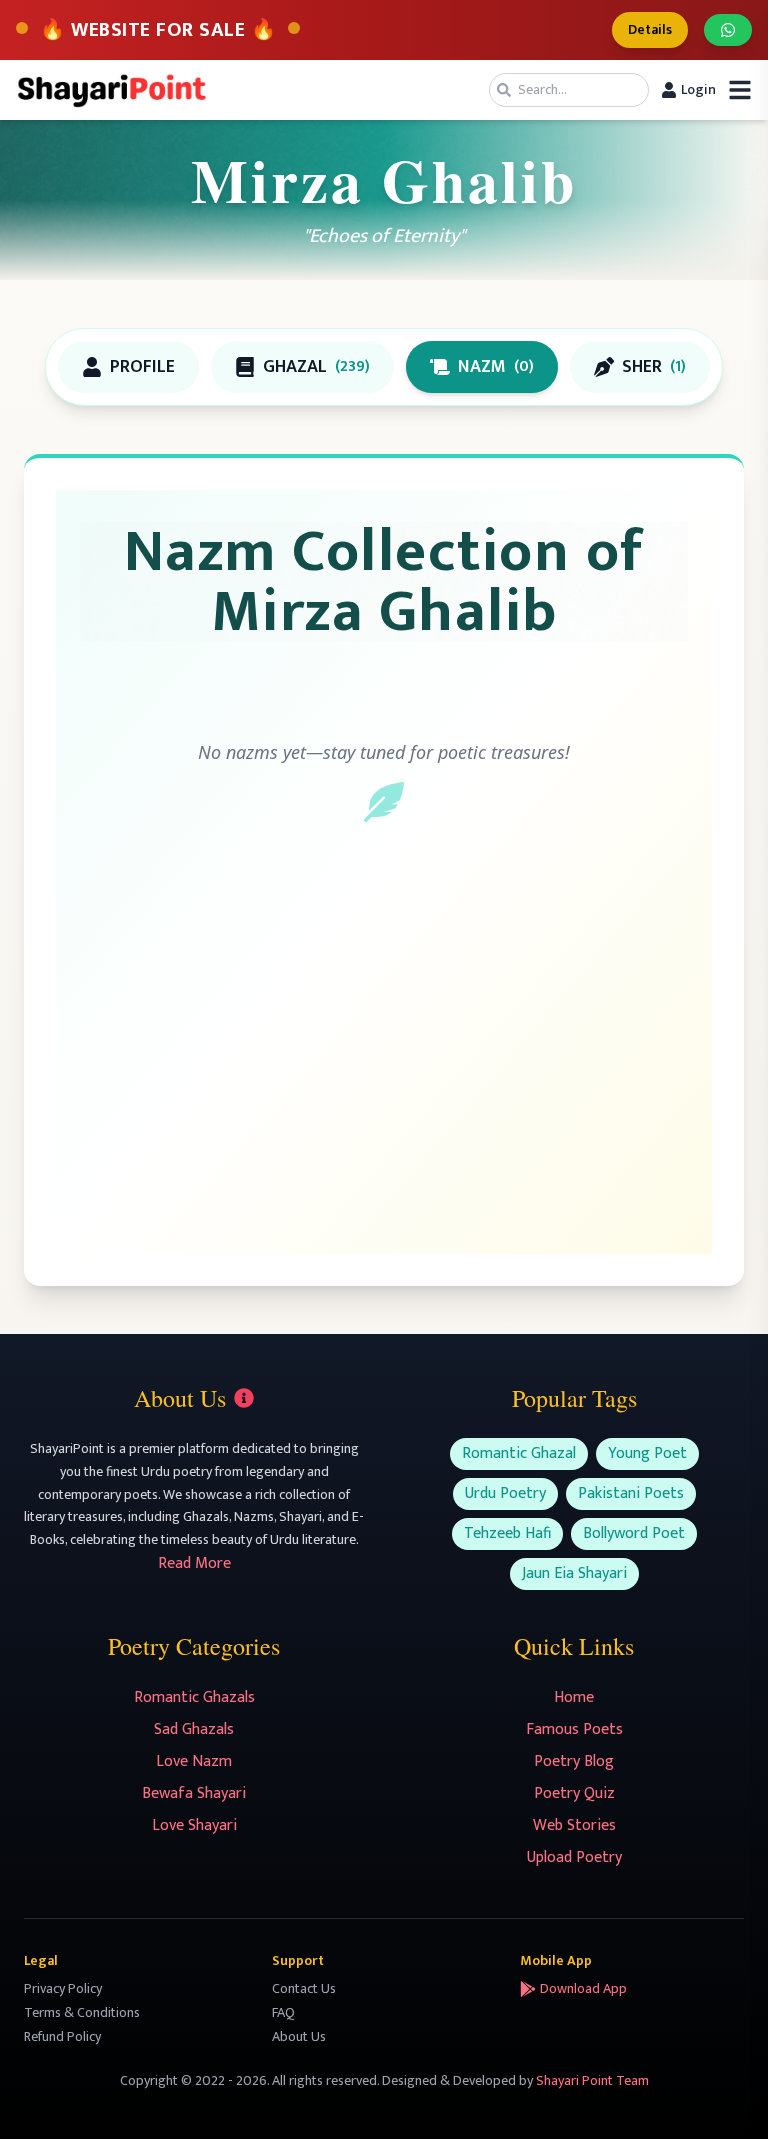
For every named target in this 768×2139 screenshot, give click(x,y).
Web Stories (574, 1825)
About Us (299, 2036)
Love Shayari (194, 1825)
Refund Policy (62, 2036)
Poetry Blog (574, 1761)
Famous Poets (574, 1729)
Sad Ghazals (194, 1729)
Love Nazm (194, 1761)
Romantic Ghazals (194, 1697)
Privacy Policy (63, 1988)
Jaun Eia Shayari (574, 1573)
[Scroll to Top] (724, 2095)
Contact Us (304, 1988)
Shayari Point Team (592, 2080)
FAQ (283, 2012)
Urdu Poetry (505, 1493)
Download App (583, 1989)
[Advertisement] (384, 1058)
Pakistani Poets (631, 1493)
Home (574, 1697)
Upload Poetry (574, 1857)
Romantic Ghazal (519, 1453)
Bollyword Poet (634, 1533)
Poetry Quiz (574, 1793)
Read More (194, 1563)
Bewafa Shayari (194, 1793)
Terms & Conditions (82, 2012)
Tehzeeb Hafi (507, 1533)
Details (650, 29)
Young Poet (647, 1453)
